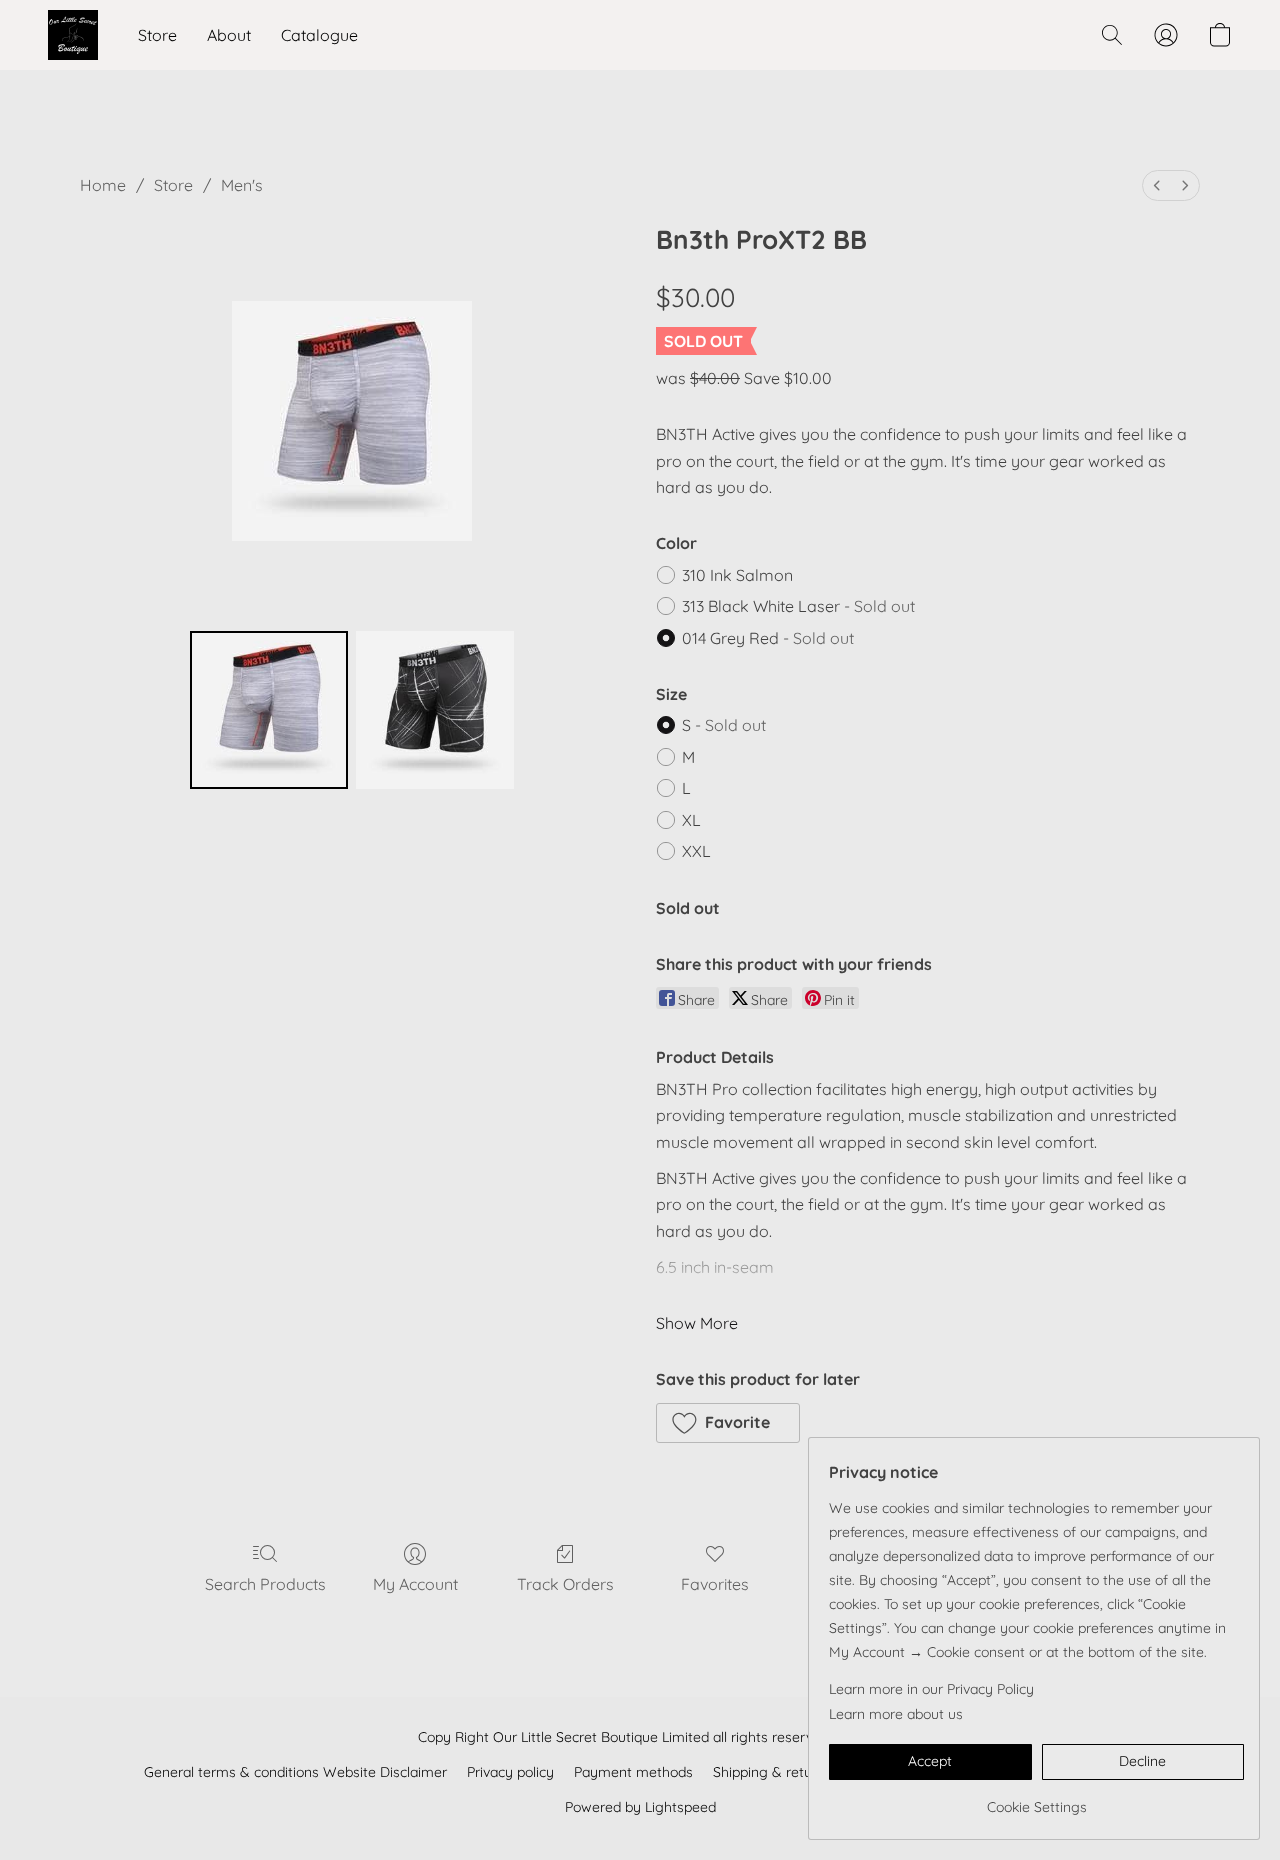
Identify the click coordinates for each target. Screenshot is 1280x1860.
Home (103, 185)
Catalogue (319, 35)
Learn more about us (896, 1714)
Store (157, 35)
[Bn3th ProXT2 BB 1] (435, 710)
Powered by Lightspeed (640, 1807)
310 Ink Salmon (737, 575)
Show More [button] (697, 1323)
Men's (242, 185)
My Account (415, 1584)
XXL (696, 851)
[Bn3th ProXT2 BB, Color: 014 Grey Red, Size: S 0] (269, 710)
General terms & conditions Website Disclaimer (295, 1772)
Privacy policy (510, 1772)
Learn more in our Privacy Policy (931, 1689)
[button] (73, 35)
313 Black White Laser (798, 606)
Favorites (715, 1584)
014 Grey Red (768, 638)
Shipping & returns (772, 1772)
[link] (1036, 1799)
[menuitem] (1157, 185)
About (229, 35)
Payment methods (633, 1772)
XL (691, 820)
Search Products (265, 1584)
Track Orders (565, 1584)
